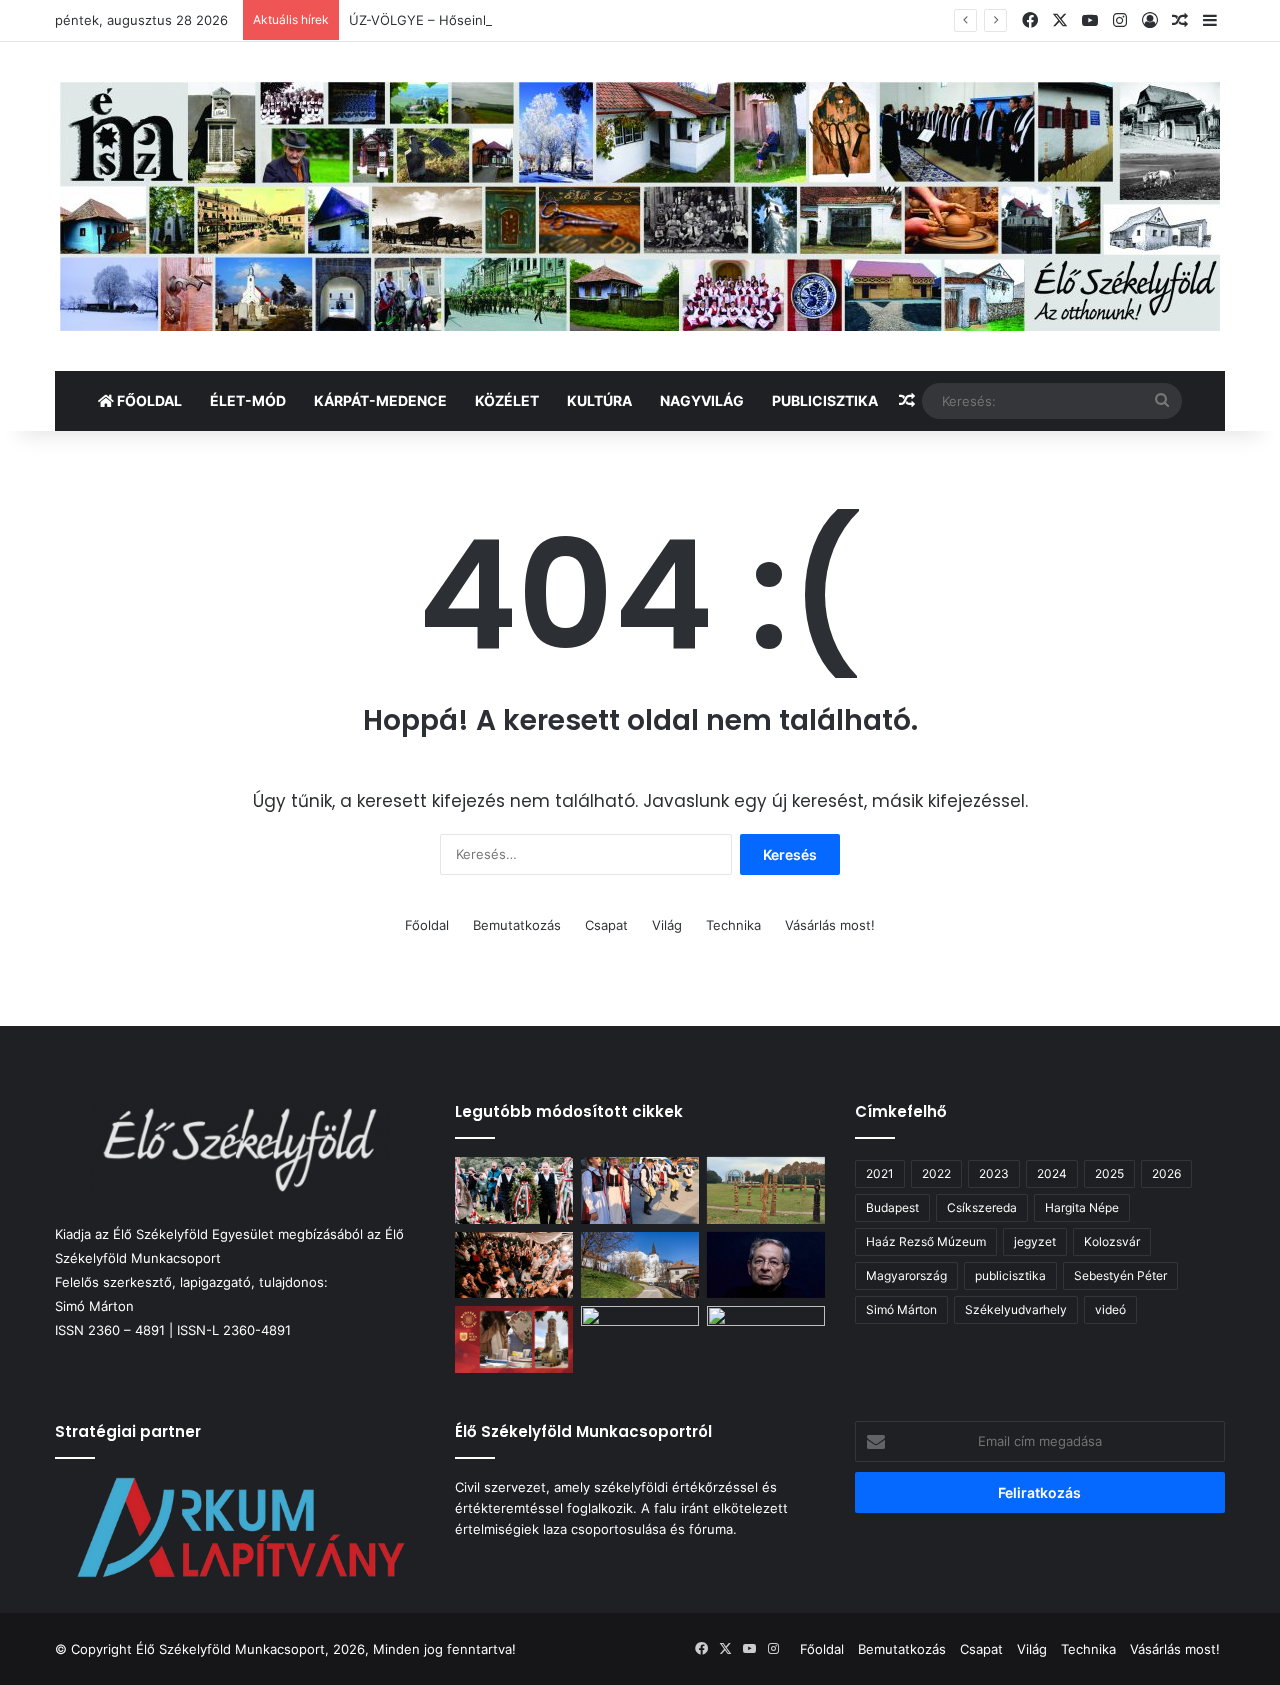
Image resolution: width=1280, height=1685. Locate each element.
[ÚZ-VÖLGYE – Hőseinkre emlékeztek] (514, 1190)
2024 (1052, 1173)
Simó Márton (901, 1309)
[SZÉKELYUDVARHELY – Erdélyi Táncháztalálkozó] (514, 1265)
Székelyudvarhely (1016, 1309)
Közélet (507, 400)
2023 (994, 1173)
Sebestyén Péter (1120, 1275)
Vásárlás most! (830, 925)
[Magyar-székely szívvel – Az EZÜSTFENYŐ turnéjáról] (640, 1190)
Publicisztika (825, 400)
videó (1110, 1309)
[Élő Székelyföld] (640, 206)
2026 (1166, 1173)
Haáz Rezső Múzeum (926, 1241)
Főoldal (148, 400)
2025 (1109, 1173)
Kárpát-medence (380, 400)
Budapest (892, 1207)
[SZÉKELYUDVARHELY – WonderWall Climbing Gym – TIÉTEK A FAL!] (640, 1339)
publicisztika (1010, 1275)
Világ (667, 925)
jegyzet (1035, 1241)
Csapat (606, 925)
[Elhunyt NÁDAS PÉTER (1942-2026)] (766, 1265)
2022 (936, 1173)
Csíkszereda (982, 1207)
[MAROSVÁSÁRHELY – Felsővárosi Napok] (766, 1339)
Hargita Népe (1082, 1207)
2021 (880, 1173)
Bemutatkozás (517, 925)
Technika (733, 925)
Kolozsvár (1112, 1241)
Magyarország (906, 1275)
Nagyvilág (702, 400)
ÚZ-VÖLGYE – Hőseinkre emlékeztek (464, 20)
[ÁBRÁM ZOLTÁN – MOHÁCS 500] (766, 1190)
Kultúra (599, 400)
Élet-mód (248, 400)
